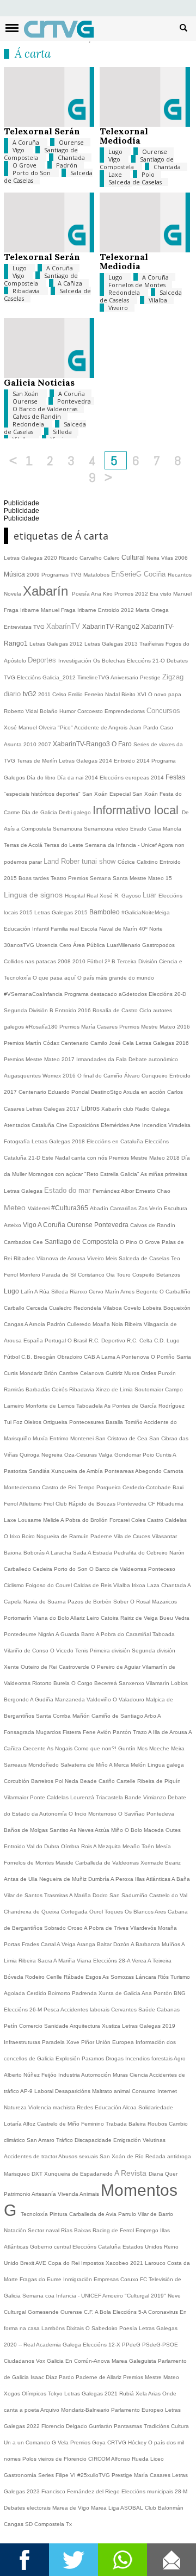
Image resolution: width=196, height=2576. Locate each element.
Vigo (19, 150)
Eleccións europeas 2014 (133, 778)
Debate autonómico (153, 1059)
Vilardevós (144, 1928)
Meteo (16, 1207)
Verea (140, 1961)
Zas (144, 1208)
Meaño (132, 1846)
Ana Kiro (103, 594)
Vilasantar (164, 1536)
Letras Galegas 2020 (31, 558)
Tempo (87, 1487)
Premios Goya (89, 2442)
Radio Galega (152, 1109)
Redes (86, 2107)
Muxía (41, 1438)
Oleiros (33, 1422)
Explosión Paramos (81, 2058)
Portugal (56, 1340)
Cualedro (61, 1308)
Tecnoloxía (35, 2214)
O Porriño (164, 1357)
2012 (142, 594)
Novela (13, 594)
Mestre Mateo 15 (151, 878)
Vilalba (158, 300)
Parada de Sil (60, 1275)
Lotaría (13, 2124)
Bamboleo (105, 912)
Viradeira (179, 1125)
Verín (157, 1208)
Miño (118, 1830)
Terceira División (138, 961)
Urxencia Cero (54, 945)
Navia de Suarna (45, 1602)
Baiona (14, 1553)
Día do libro (42, 778)
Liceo (157, 2459)
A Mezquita (108, 1846)
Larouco (156, 2263)
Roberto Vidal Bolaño (32, 711)
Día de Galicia (40, 812)
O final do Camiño (101, 1076)
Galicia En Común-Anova (79, 2361)
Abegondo (149, 1471)
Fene (90, 1732)
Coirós (60, 1389)
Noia (118, 1324)
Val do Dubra (44, 1846)
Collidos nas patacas (31, 961)
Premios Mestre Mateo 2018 (145, 1158)
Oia (111, 1275)
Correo (171, 2560)
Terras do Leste (65, 845)
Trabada (117, 2124)
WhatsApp (122, 2560)
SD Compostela (45, 2524)
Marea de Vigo (72, 2508)
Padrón (67, 165)
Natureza (16, 2107)
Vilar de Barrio (155, 2214)
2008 (65, 961)
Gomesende (44, 2312)
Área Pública (90, 945)
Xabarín (47, 591)
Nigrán (47, 1634)
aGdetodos (134, 994)
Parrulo (128, 2214)
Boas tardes (35, 878)
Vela (64, 2442)
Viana (85, 1961)
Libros (91, 1109)
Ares (161, 1912)
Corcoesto (91, 711)
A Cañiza (70, 283)
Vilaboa (113, 1308)
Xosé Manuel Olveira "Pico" (39, 727)
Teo (176, 1258)
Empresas (107, 2279)
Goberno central (51, 2247)
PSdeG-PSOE (160, 2345)
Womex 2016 (60, 1076)
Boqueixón (177, 1308)
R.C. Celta (140, 1340)
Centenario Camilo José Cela (98, 1043)
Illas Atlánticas (153, 1879)
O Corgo (83, 1683)
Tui (8, 1422)
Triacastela (110, 1797)
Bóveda (14, 1977)
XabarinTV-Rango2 (112, 627)
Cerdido (37, 1993)
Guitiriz (115, 1373)
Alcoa (130, 2107)
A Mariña (81, 1895)
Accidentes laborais (86, 2010)
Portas (13, 1944)
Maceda (155, 1830)
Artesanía (45, 2194)
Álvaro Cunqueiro (147, 1076)
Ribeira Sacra (36, 1961)
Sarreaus (16, 1765)
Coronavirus (164, 2312)
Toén (149, 1846)
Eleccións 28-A (112, 1961)
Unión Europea (116, 2042)
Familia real (66, 929)
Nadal (113, 694)
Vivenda (69, 2194)
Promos (125, 594)
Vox (41, 2361)
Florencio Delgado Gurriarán (78, 2426)
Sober (122, 1602)
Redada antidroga (168, 2156)
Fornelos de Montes (137, 285)
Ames (128, 1292)
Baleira (138, 2124)
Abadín (100, 1208)
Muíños (171, 1944)
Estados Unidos (143, 2247)
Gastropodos (158, 945)
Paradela (54, 2042)
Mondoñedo (44, 1765)
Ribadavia (27, 291)
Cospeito (144, 1275)
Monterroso (103, 1814)
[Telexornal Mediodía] (145, 124)
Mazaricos (164, 1602)
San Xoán (26, 394)
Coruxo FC (134, 2279)
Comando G (42, 2442)
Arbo (151, 1716)
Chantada (71, 157)
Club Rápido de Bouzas (86, 1504)
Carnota (173, 1471)
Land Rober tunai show (81, 861)
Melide (52, 1520)
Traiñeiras (152, 644)
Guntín (128, 1748)
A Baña (181, 1879)
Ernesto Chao (153, 1191)
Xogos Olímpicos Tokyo (34, 2394)
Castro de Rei (60, 1487)
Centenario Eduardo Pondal (55, 1092)
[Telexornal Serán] (49, 124)
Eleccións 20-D (167, 994)
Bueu (167, 1618)
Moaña (102, 1324)
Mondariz (32, 1373)
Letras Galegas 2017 (54, 1109)
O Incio (78, 1814)
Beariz (173, 1863)
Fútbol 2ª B (102, 961)
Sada (80, 1553)
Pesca (52, 2010)
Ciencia (139, 2075)
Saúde (148, 2010)
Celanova (93, 1373)
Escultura (176, 1208)
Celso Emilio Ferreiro (79, 694)
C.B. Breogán (39, 1357)
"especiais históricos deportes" (43, 794)
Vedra (182, 1618)
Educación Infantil (27, 929)
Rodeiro (36, 1977)
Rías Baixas (77, 2230)
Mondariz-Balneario (86, 2410)
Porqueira (109, 1487)
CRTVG (65, 32)
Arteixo (13, 1225)
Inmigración (78, 2279)
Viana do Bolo (52, 1618)
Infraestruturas (23, 2042)
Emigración (128, 2140)
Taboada (164, 1634)
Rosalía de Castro (116, 1010)
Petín (11, 2026)
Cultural (134, 558)
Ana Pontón (158, 1993)
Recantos (180, 575)
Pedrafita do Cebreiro (142, 1553)
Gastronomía (21, 2475)
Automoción (97, 2075)
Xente (12, 1667)
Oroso (76, 1928)
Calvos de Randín (37, 416)
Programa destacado (91, 994)
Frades (31, 1944)
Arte (136, 1125)
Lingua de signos (34, 895)
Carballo (15, 1308)
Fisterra (73, 1732)
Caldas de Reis (93, 1585)
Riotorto (43, 1683)
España (34, 1340)
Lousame (30, 1520)
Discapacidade (94, 2140)
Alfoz (30, 2124)
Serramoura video (107, 829)
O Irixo (13, 1536)
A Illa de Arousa (168, 1732)
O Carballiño (175, 1292)
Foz (19, 1422)
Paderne (102, 1536)
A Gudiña (42, 1699)
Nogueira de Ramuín (63, 1536)
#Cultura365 (71, 1208)
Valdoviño (100, 1699)
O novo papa (165, 694)
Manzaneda (71, 1699)
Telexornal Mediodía (124, 136)
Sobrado (56, 1928)
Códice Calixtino (139, 862)
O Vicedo (63, 1651)
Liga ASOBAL (127, 2508)
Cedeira (43, 1569)
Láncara (147, 1977)
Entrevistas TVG (25, 627)
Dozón (122, 1944)
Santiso (60, 1830)
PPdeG (132, 2345)
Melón (139, 1765)
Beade (89, 1781)
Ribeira (134, 1324)
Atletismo (31, 1504)
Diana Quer (163, 2174)
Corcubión (17, 1781)
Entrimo (60, 1438)
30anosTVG (20, 945)
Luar (151, 895)
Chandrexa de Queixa (32, 1912)
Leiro (94, 1618)
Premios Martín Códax (32, 1043)
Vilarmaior (17, 1797)
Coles (139, 1520)
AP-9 (27, 2091)
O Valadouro (129, 1699)
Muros (133, 1373)
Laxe (116, 174)
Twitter (73, 2560)
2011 (45, 694)
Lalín (27, 1292)
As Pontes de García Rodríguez (144, 1406)
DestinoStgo (107, 1092)
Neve (174, 2296)
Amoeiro (114, 2296)
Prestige (123, 2475)
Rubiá (127, 2394)
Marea (100, 2508)
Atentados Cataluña (30, 1125)
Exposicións (85, 1125)
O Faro (122, 744)
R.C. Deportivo (108, 1340)
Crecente (35, 1748)
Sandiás (40, 1471)
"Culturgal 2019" (146, 2296)
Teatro (59, 878)
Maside (65, 1863)
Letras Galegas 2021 (92, 2394)
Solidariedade (156, 2107)
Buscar (183, 27)
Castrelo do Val (168, 1895)
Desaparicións (73, 2091)
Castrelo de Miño (59, 2124)
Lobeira (153, 1308)
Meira (178, 1748)
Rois (87, 1846)
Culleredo (80, 1324)
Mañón (82, 1716)
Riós (164, 1977)
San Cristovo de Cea (122, 1438)
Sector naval (44, 2230)
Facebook (24, 2560)
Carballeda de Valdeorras (108, 1863)
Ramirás (15, 1389)
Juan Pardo (145, 727)
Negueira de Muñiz (64, 1879)
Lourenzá (83, 1797)
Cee (39, 1242)
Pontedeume (21, 1634)
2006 (181, 558)
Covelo (133, 1308)
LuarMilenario (124, 945)
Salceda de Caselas (135, 182)
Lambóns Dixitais (63, 2328)
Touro (124, 1275)
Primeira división (111, 1651)
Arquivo (51, 2410)
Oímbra (71, 1846)
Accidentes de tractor (31, 2156)
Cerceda (38, 1308)
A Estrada (101, 1553)
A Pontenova (134, 1357)
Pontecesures (87, 1422)
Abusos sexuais (79, 2156)
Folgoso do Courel (50, 1585)
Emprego (148, 2230)
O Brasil (78, 1340)
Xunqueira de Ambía (78, 1471)
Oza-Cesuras (81, 1455)
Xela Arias (149, 2394)
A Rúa (43, 1292)
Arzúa (103, 1830)
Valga (106, 1455)
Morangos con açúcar (56, 1174)
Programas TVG (62, 575)
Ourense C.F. (78, 2312)
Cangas (14, 1324)
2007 (45, 744)
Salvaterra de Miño (85, 1765)
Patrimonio (18, 2194)
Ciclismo (15, 1585)
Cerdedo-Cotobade (148, 1487)
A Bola (104, 2312)
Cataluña (110, 2247)
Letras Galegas (105, 644)
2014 (92, 778)
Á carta (33, 54)
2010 (31, 744)
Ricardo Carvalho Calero (90, 558)
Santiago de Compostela (41, 154)
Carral (49, 1944)
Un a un (15, 2442)
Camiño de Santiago (118, 1716)
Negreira (53, 1455)
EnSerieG (127, 574)
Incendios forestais (149, 2058)
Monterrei (83, 1438)
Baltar (105, 1944)
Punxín (167, 1373)
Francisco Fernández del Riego (81, 2491)
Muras (121, 2075)
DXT (38, 2174)
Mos (143, 1748)
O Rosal (141, 1602)
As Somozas (119, 1977)
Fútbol (13, 1357)
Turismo (180, 1977)
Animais (90, 2194)
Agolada (15, 1993)
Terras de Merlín (38, 761)
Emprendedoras (125, 711)
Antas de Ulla (22, 1879)
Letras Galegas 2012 (57, 644)
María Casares (153, 2475)
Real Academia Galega (53, 2345)
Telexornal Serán (42, 131)
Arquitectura (86, 2026)
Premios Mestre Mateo (151, 2377)
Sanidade (57, 2026)
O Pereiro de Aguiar (117, 1667)
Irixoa (139, 1585)
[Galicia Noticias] (49, 376)
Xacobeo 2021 (125, 2263)
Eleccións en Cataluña (116, 1141)
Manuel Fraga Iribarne (69, 610)
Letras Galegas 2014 (86, 761)
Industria (70, 2075)
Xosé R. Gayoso (121, 896)
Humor (68, 711)
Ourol (97, 1912)
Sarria (184, 1357)
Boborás (35, 1553)
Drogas (115, 2058)
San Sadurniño (129, 1895)
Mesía (163, 1846)
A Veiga (67, 1944)
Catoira (111, 1618)
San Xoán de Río (122, 2156)
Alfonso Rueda (131, 2459)
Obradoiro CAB (77, 1357)
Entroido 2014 (133, 761)
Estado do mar (68, 1190)
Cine (63, 1125)
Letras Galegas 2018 (59, 1141)
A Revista (131, 2173)
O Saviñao (132, 1814)
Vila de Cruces (133, 1536)
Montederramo (23, 1487)
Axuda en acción (145, 1092)
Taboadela (90, 1406)
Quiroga (30, 1455)
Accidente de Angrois (102, 727)
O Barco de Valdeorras (45, 409)
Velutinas (154, 2140)
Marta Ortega (152, 610)
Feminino (93, 2124)
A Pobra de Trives (107, 1928)
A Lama (106, 1357)
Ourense (71, 142)
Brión (51, 1373)
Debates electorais (28, 2508)
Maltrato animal (112, 2091)
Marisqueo (18, 2174)
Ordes (149, 1373)
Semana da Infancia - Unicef (121, 845)
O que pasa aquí (55, 978)
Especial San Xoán (134, 794)
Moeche (160, 1748)
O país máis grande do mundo (116, 978)
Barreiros (43, 1781)
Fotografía (18, 1141)
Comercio (32, 2026)
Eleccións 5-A (130, 2312)
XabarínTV (64, 626)
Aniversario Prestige (136, 677)
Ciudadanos (20, 2361)
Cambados (18, 1242)
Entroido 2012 (117, 610)
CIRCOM (100, 2459)
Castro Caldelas (167, 1520)
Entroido (15, 1846)
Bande (134, 1797)
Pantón (123, 1732)
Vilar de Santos (24, 1895)
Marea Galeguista (135, 2361)
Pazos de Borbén (90, 1602)
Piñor (88, 2042)
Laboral (45, 2091)
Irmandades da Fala (102, 1059)
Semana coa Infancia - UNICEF (62, 2296)
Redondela (125, 292)
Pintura (59, 2214)
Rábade (75, 1977)
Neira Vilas (161, 558)
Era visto (161, 594)
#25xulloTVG (94, 2475)
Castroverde (75, 1667)
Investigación (76, 661)
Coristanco (92, 1275)
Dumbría (99, 1879)
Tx (69, 2524)
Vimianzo (155, 1797)
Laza (154, 1585)
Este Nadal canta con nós (75, 1158)
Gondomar (128, 1455)
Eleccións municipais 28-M (154, 2491)
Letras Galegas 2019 (149, 2026)
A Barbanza (146, 1944)
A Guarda (68, 1634)
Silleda (62, 432)
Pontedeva (160, 1814)
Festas (175, 777)
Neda (72, 1781)
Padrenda (85, 1993)
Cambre (69, 1373)
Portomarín (19, 1618)
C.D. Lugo (167, 1340)
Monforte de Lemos (51, 1406)
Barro (88, 1634)
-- (21, 2345)
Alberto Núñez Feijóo (31, 2075)
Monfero (31, 1275)
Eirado (139, 829)
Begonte (148, 1292)
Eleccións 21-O (147, 661)
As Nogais (60, 1748)
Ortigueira (56, 1422)
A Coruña (27, 142)
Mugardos (49, 1732)
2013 (132, 644)
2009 (34, 575)
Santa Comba (54, 1716)
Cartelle (127, 1781)
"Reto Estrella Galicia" (112, 1174)
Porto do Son (32, 173)
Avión (105, 1732)
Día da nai (71, 778)
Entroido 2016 (74, 1010)
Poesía (81, 594)
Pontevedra (74, 401)
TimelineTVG (94, 677)
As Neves (82, 1830)
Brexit (28, 2263)
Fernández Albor (114, 1191)
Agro (180, 2058)
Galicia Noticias (39, 382)
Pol (60, 1781)
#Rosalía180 (42, 1027)
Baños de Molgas (27, 1830)
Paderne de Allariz (99, 2377)
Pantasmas (129, 2426)
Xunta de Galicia (120, 1993)
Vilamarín (158, 1683)
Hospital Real (82, 896)
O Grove (25, 165)
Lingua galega (166, 1765)
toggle (12, 28)
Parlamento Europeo (138, 2410)
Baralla (115, 1422)
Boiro (29, 1536)
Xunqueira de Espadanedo (79, 2174)
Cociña (156, 574)
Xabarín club (118, 1109)
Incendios (155, 1125)
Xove (74, 2042)
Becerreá (106, 1683)
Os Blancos (140, 1912)
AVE (42, 2263)
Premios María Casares (89, 1027)
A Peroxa (123, 1879)
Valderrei (39, 1208)
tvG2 (30, 694)
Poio (148, 174)
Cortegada (75, 1912)
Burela (62, 1683)
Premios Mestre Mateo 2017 (40, 1059)
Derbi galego (76, 812)
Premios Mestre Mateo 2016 (155, 1027)
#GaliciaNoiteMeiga (146, 912)
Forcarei (120, 1520)
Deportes (43, 660)
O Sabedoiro (102, 2328)
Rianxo (79, 1292)
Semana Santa (110, 878)
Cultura (180, 2426)
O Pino (129, 1242)
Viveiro (118, 308)
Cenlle (55, 1977)
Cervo (97, 1292)
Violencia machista (53, 2107)
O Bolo (134, 1830)
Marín (113, 1292)
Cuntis (164, 1455)
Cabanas (168, 2010)
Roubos (158, 2124)
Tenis (82, 1651)
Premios (79, 878)
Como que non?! (96, 1748)
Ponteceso (162, 1569)
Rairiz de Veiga (140, 1618)
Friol (50, 1504)
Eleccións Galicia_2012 (47, 677)
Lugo (116, 151)
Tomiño (134, 1422)
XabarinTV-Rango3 (82, 744)
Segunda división (154, 1651)
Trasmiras (57, 1895)
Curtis (12, 1373)
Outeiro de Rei (40, 1667)
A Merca (120, 1765)
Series (47, 2475)
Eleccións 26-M (24, 2010)
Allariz (78, 1618)
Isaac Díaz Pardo (53, 2377)
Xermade (153, 1863)
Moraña (167, 1928)
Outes (173, 1830)
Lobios (179, 1683)
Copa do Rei (65, 2263)
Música (15, 574)
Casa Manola (165, 829)
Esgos (94, 1977)
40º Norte (151, 929)
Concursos (163, 711)
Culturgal (16, 2312)
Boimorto (60, 1993)
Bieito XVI (135, 694)
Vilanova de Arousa (62, 1258)
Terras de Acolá (24, 845)
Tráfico (65, 2140)
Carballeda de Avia (94, 2214)
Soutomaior (150, 1389)
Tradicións (157, 2426)
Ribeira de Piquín (159, 1781)
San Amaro (41, 2140)
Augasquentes (23, 1076)
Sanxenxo (132, 1683)
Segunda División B (29, 1010)
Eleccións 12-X (102, 2345)
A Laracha (59, 1553)
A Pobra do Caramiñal (124, 1634)
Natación (16, 2230)
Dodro (101, 1895)
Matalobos (97, 575)
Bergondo (17, 1699)
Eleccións (85, 2247)
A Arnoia (36, 1324)
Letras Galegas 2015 (62, 912)
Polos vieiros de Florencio (55, 2459)
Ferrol (12, 1275)
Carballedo (18, 1569)
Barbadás (39, 1389)
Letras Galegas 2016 (162, 1043)
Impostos (93, 2263)
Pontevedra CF (137, 1504)
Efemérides (115, 1125)
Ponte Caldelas (50, 1797)
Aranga (87, 1944)
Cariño (108, 1781)
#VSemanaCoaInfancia (34, 994)
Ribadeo (25, 1258)
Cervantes (125, 2010)
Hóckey (138, 2442)
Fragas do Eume (41, 2279)
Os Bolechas (110, 661)
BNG (180, 1993)
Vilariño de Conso (27, 1651)
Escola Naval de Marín (110, 929)
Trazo (140, 1732)
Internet (167, 2091)
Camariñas (124, 1208)
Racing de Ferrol (114, 2230)
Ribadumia (170, 1504)
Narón (177, 1553)
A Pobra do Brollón (85, 1520)
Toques (115, 1912)
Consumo (145, 2091)
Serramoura (68, 829)
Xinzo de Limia (115, 1389)
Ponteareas (120, 1471)
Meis (112, 1258)
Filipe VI (66, 2475)
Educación (109, 2107)
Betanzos (168, 1275)
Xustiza (112, 2026)
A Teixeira (160, 1961)
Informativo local (137, 810)
